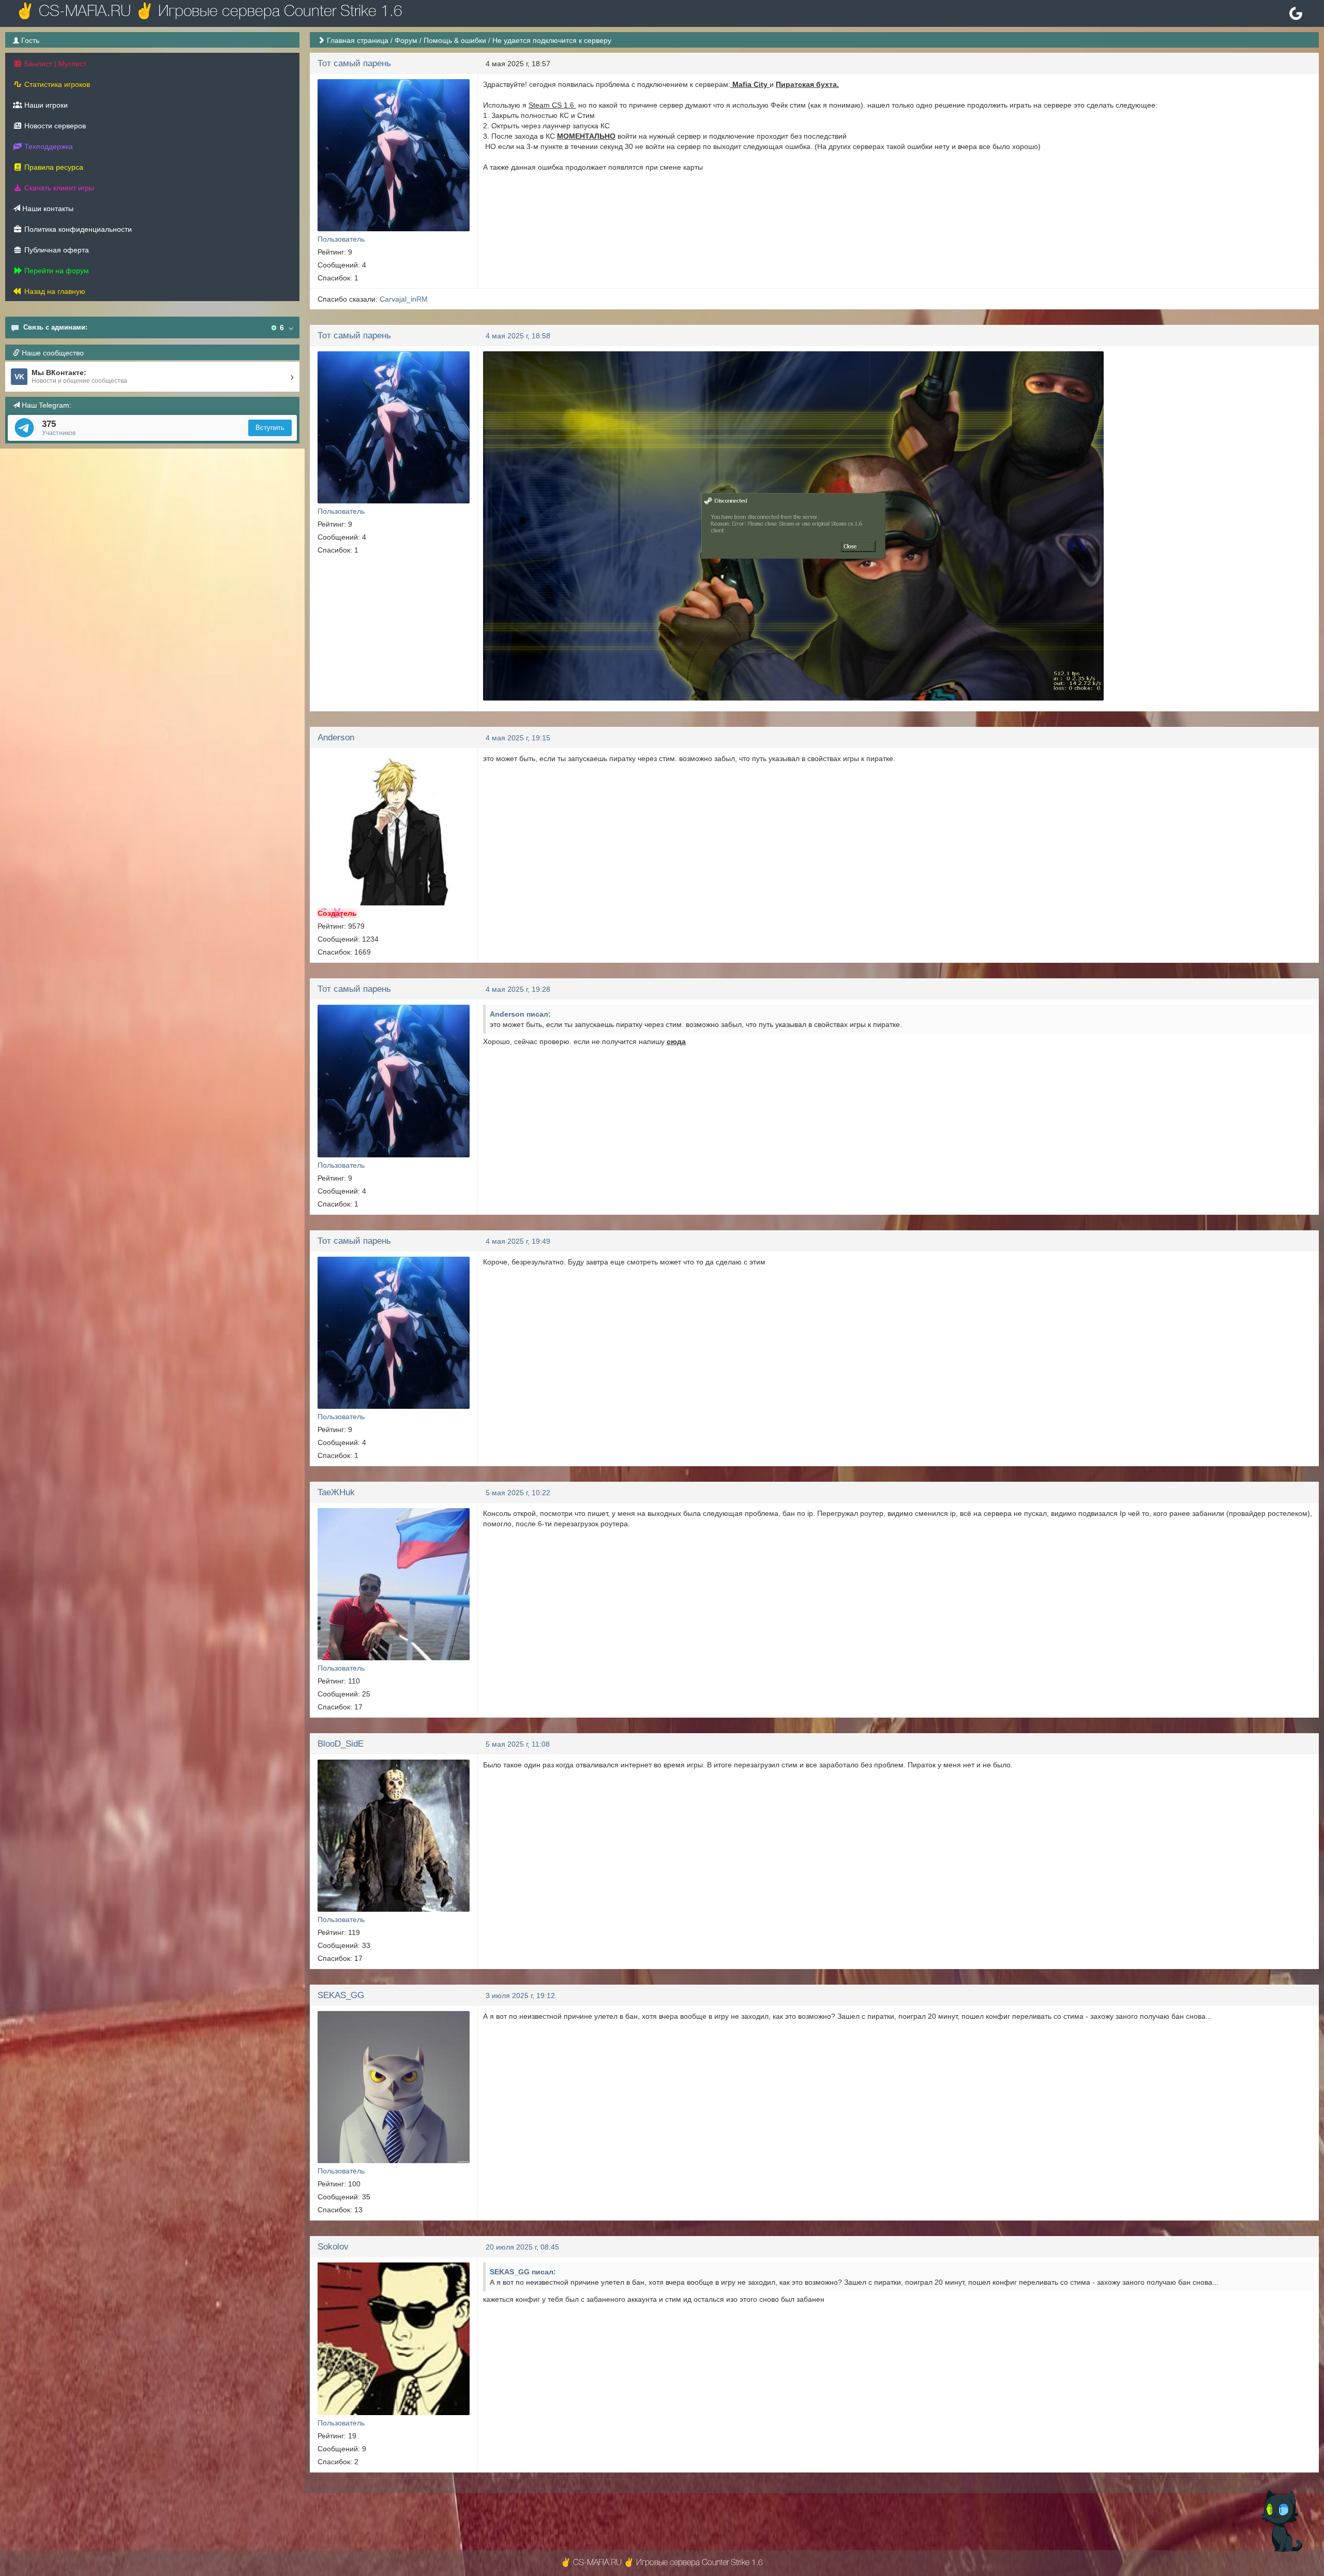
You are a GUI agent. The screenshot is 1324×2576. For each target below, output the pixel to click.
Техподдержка (48, 146)
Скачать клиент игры (58, 188)
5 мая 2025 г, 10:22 (518, 1493)
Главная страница (358, 40)
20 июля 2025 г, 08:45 (522, 2247)
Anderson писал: (520, 1014)
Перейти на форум (56, 271)
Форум (406, 40)
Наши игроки (45, 105)
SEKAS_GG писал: (523, 2272)
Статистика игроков (56, 84)
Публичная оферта (56, 250)
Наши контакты (47, 209)
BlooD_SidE (341, 1744)
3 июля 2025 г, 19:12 (520, 1996)
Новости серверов (54, 126)
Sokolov (333, 2247)
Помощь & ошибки (455, 40)
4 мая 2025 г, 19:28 (518, 989)
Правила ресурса (53, 167)
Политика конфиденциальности (77, 229)
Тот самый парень (354, 63)
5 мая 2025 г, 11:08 (518, 1744)
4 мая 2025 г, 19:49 (518, 1241)
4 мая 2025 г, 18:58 (518, 336)
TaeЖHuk (336, 1492)
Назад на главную (54, 291)
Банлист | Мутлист (54, 64)
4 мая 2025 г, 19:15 (518, 738)
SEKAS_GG (341, 1995)
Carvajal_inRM (404, 299)
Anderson (336, 738)
